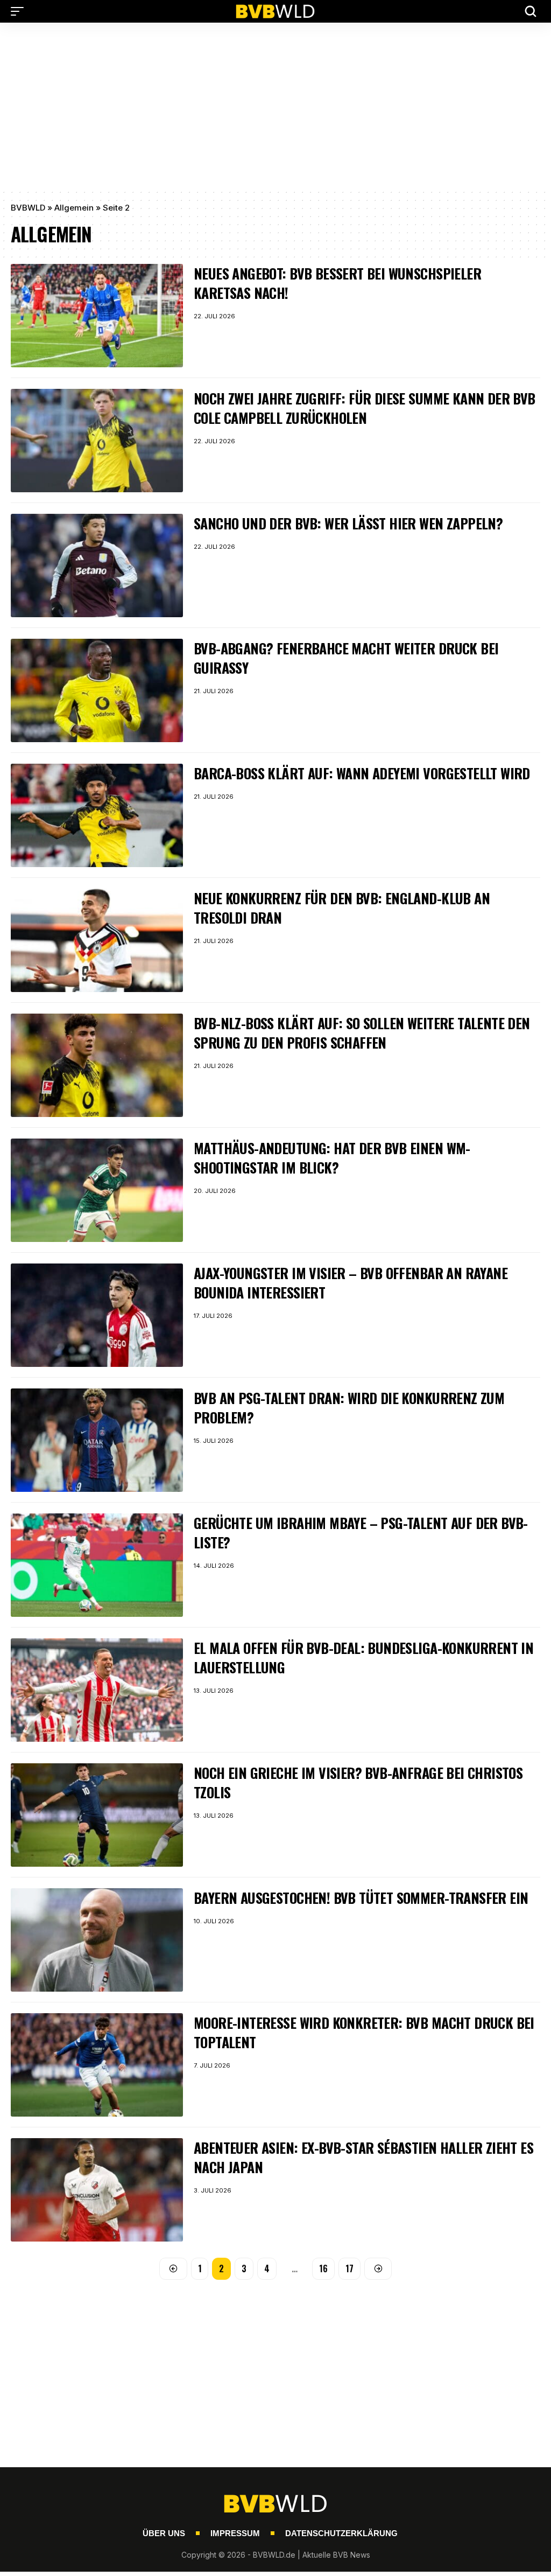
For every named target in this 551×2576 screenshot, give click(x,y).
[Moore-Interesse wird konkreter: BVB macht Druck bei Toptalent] (97, 2065)
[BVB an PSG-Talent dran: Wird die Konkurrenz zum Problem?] (97, 1440)
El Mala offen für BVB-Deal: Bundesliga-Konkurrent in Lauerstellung (363, 1657)
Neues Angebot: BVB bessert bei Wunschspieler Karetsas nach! (337, 283)
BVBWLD (28, 208)
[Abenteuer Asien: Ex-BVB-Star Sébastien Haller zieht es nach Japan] (97, 2190)
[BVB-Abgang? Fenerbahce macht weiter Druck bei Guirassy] (97, 690)
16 (323, 2268)
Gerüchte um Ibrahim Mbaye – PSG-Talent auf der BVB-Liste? (361, 1533)
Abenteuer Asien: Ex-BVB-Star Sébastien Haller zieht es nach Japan (363, 2157)
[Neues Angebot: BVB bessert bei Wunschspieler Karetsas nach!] (97, 316)
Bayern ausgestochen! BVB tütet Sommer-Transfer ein (361, 1898)
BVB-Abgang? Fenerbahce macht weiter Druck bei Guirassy (346, 658)
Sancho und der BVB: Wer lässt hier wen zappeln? (348, 523)
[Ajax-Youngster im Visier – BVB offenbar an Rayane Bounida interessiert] (97, 1315)
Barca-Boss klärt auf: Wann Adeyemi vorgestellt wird (362, 773)
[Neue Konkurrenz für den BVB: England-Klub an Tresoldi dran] (97, 940)
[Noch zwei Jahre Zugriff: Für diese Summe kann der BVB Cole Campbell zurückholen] (97, 441)
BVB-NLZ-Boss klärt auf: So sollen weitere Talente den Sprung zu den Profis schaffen (362, 1033)
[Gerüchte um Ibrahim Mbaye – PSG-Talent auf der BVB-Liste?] (97, 1565)
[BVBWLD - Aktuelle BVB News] (275, 11)
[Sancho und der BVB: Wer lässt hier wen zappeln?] (97, 566)
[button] (20, 11)
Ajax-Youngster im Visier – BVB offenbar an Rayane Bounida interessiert (351, 1283)
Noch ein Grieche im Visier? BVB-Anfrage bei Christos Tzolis (358, 1782)
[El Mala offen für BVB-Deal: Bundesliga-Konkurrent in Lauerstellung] (97, 1690)
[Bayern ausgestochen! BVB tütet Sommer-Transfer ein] (97, 1940)
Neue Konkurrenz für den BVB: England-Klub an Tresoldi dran (342, 908)
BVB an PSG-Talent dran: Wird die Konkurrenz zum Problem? (349, 1408)
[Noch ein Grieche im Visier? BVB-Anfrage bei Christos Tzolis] (97, 1815)
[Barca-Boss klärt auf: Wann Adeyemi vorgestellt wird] (97, 815)
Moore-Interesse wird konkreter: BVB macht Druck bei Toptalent (364, 2032)
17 (349, 2268)
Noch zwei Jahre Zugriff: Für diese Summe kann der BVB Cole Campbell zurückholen (365, 408)
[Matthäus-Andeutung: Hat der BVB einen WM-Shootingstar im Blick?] (97, 1190)
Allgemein (74, 208)
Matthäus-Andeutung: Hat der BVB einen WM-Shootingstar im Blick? (332, 1158)
